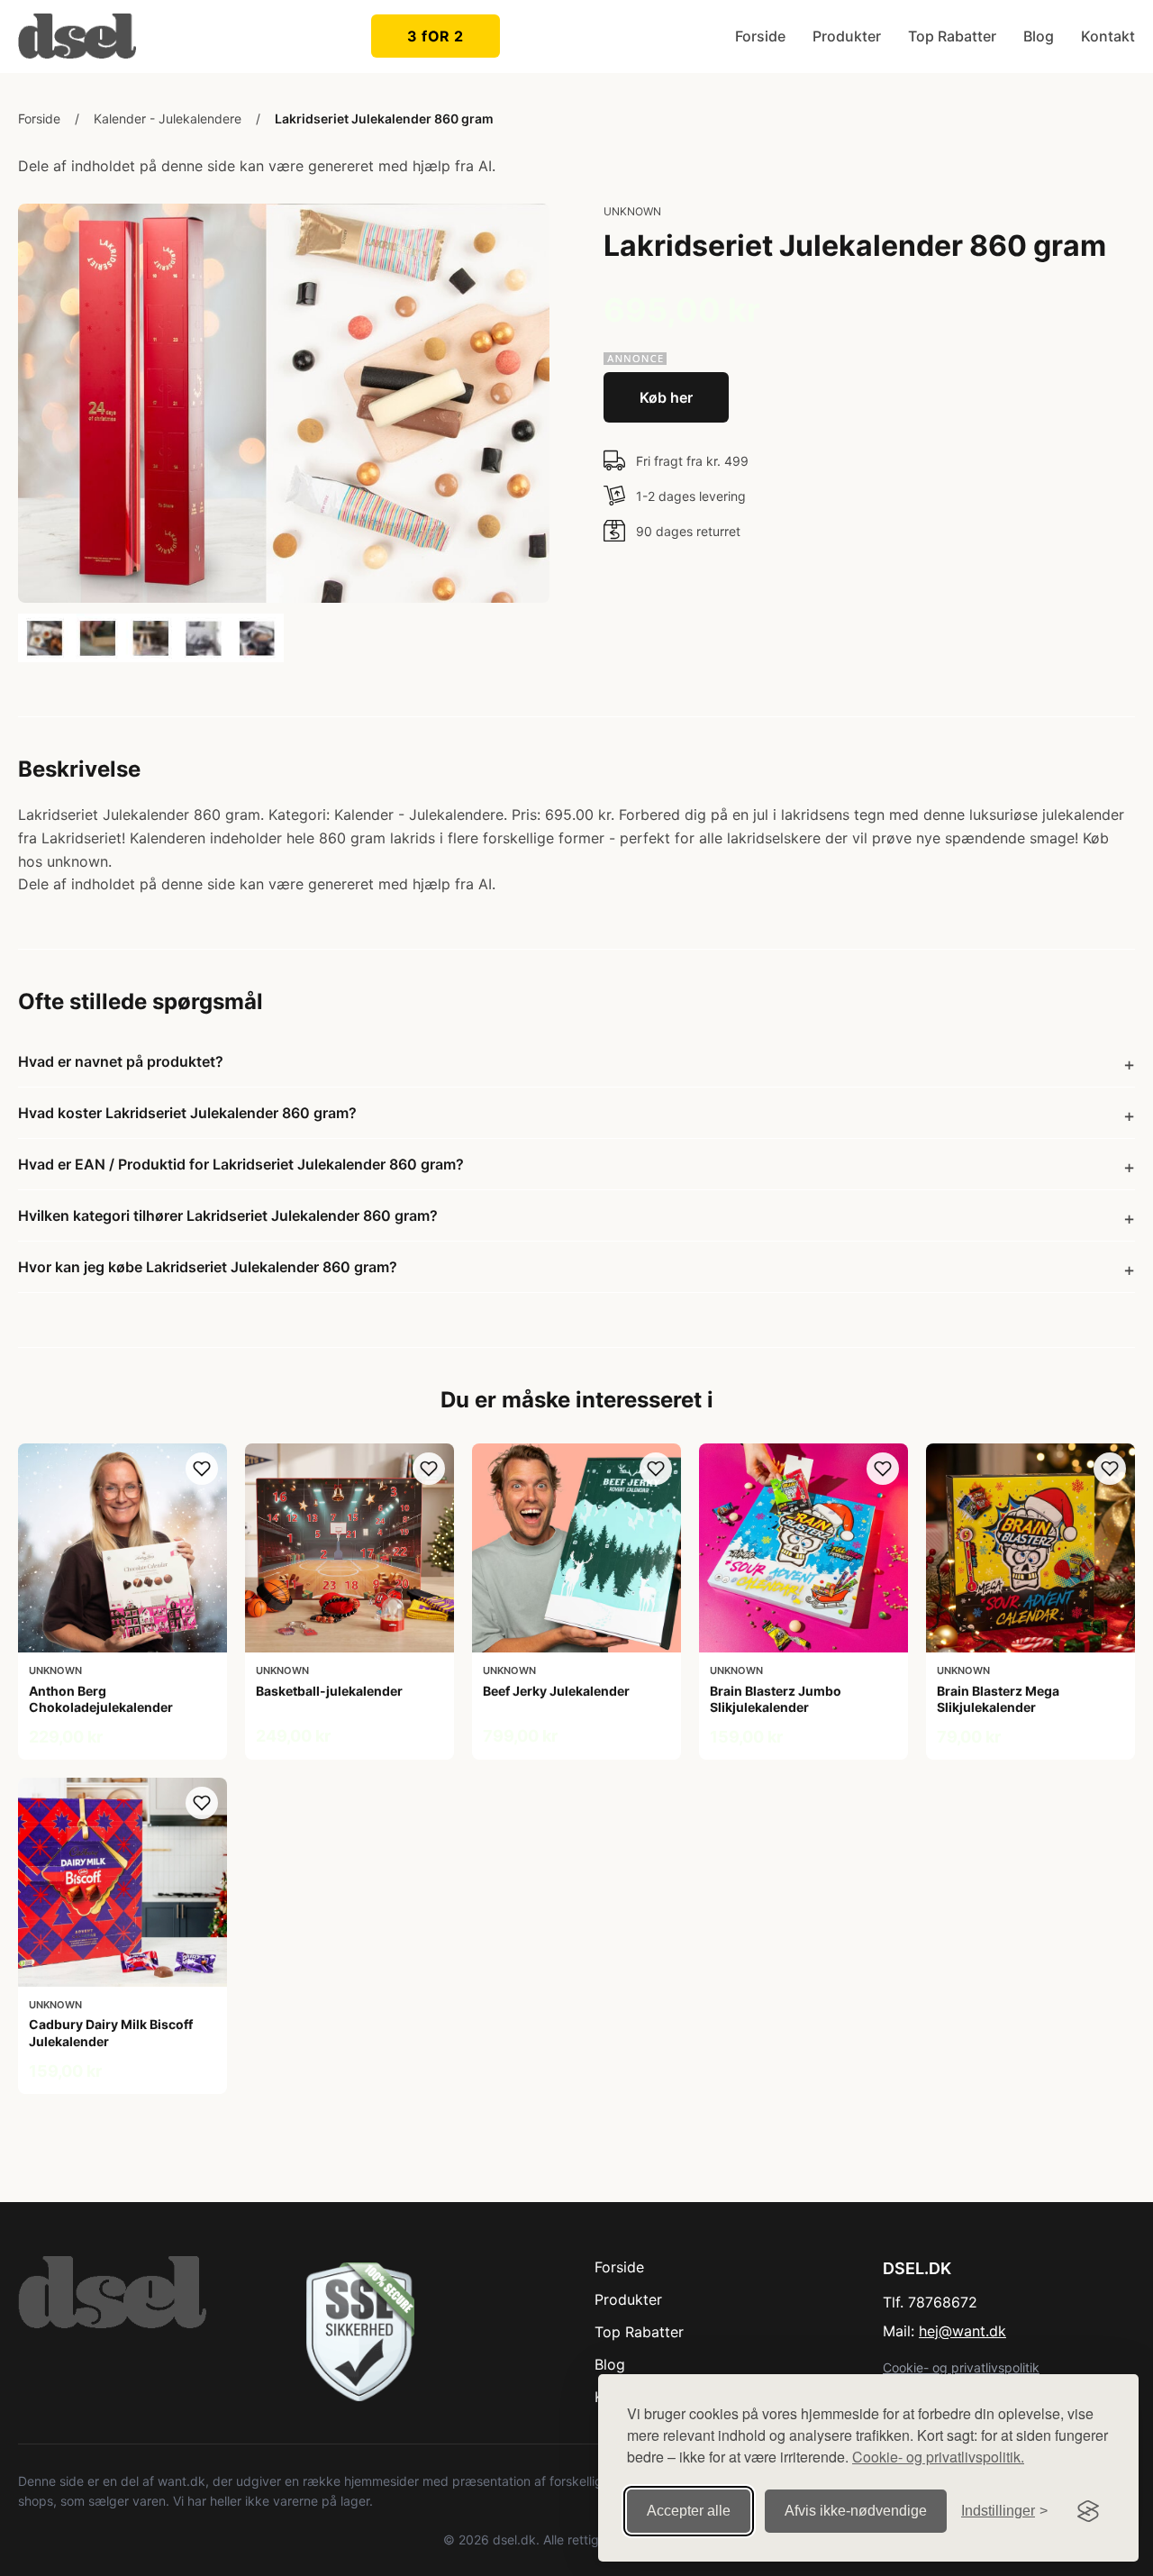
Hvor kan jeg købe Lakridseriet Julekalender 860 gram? (208, 1267)
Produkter (847, 36)
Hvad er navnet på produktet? (121, 1061)
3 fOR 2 (436, 36)
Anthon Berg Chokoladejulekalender (101, 1699)
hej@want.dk (962, 2331)
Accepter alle (689, 2511)
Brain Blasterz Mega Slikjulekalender (998, 1699)
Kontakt (1108, 36)
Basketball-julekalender (329, 1691)
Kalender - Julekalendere (168, 118)
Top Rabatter (952, 36)
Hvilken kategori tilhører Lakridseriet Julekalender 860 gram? (228, 1215)
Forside (760, 36)
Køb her (666, 397)
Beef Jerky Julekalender (556, 1691)
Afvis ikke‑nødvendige (856, 2511)
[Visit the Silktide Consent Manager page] (1088, 2511)
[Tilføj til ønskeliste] (202, 1469)
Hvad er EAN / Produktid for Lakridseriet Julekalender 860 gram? (241, 1164)
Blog (1039, 36)
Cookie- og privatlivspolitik (961, 2367)
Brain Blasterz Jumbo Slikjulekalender (776, 1699)
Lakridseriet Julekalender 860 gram (384, 118)
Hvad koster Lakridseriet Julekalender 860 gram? (187, 1113)
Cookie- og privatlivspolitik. (938, 2457)
